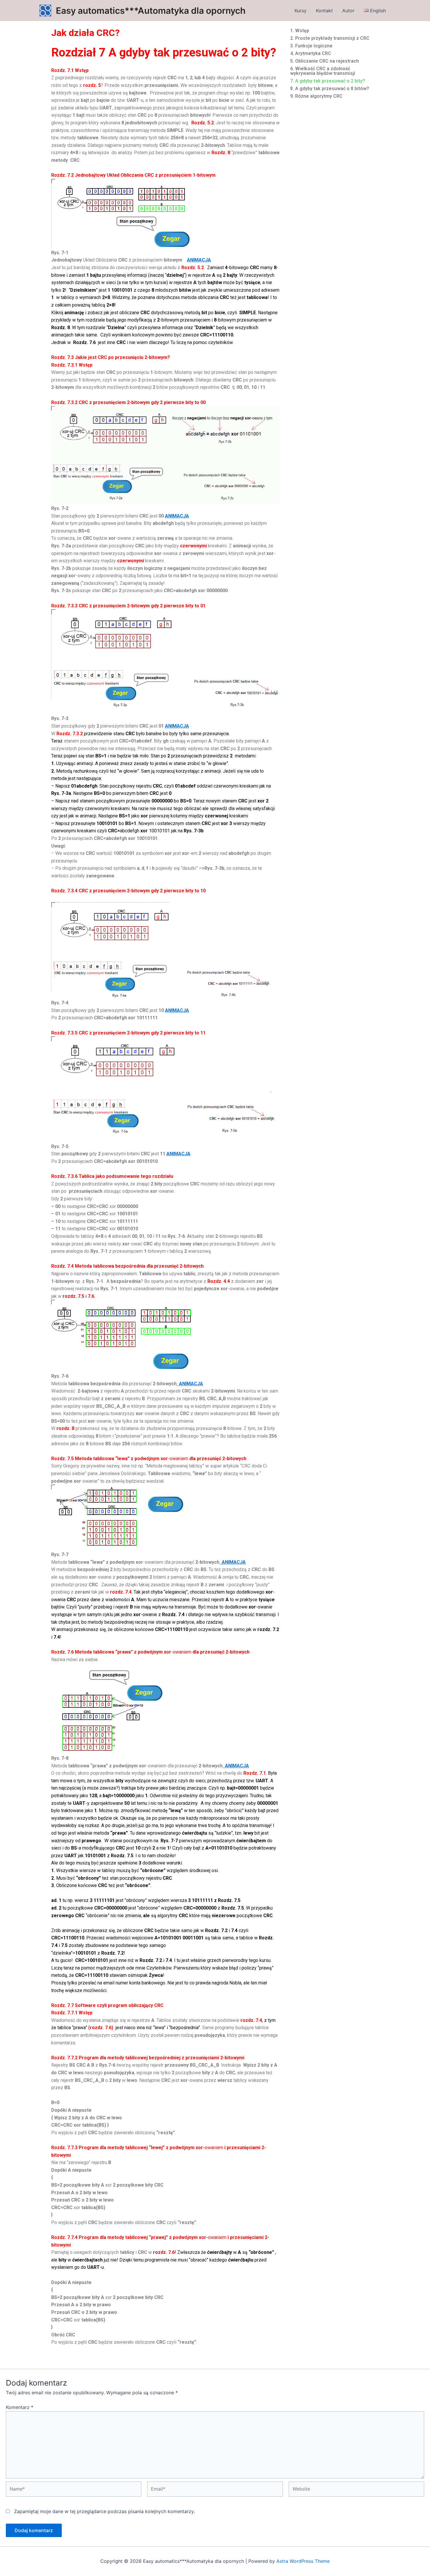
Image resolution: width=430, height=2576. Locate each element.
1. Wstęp (300, 31)
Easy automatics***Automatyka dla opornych (151, 11)
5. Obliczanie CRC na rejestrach (325, 61)
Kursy (301, 11)
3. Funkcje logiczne (311, 46)
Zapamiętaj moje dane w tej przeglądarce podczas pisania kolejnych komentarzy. (104, 2511)
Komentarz (20, 2407)
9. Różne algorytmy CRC (316, 96)
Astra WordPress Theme (303, 2561)
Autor (348, 11)
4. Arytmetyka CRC (311, 53)
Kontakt (324, 11)
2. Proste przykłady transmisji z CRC (330, 38)
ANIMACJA (199, 260)
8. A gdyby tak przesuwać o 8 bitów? (330, 88)
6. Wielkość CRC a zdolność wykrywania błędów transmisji (323, 71)
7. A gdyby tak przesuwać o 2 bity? (328, 81)
